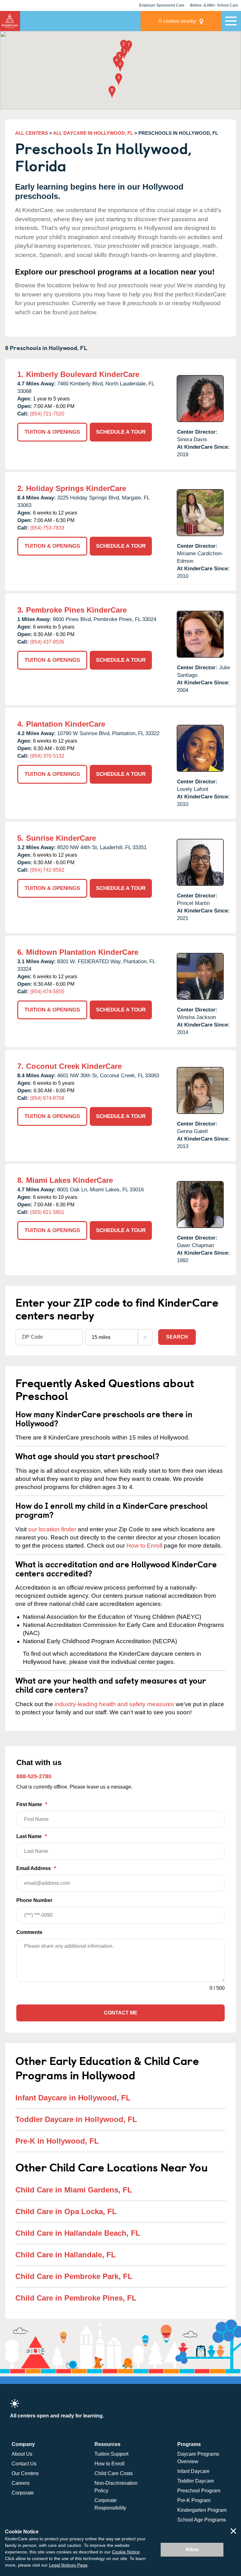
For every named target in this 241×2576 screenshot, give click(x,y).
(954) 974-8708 (47, 1098)
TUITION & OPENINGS (52, 432)
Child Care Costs (114, 2473)
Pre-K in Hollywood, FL (57, 2141)
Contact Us (24, 2464)
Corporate (23, 2493)
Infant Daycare (193, 2471)
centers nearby (177, 21)
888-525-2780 (34, 1776)
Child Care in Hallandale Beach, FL (78, 2233)
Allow (192, 2550)
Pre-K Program (194, 2500)
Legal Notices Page (68, 2565)
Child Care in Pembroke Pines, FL (76, 2298)
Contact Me (121, 2013)
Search (177, 1337)
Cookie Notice (126, 2552)
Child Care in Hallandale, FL (66, 2255)
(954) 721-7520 (47, 414)
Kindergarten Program (202, 2510)
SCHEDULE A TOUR (121, 432)
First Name (32, 1804)
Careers (21, 2483)
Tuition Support (111, 2454)
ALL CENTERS (32, 133)
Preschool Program (199, 2491)
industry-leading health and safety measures (114, 1704)
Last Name (32, 1836)
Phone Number (34, 1900)
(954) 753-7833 (47, 528)
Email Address (36, 1868)
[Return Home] (10, 21)
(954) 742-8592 (47, 870)
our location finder (52, 1529)
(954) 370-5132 (47, 756)
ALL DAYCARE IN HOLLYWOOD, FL (93, 133)
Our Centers (25, 2473)
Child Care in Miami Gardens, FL (74, 2190)
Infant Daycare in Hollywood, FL (73, 2098)
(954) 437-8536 (47, 642)
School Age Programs (202, 2520)
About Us (22, 2454)
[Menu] (231, 21)
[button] (124, 53)
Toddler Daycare (196, 2481)
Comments (29, 1932)
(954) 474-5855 (47, 992)
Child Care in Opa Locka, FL (66, 2211)
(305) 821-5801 (47, 1212)
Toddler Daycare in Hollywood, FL (76, 2119)
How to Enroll (144, 1546)
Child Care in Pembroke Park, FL (74, 2276)
